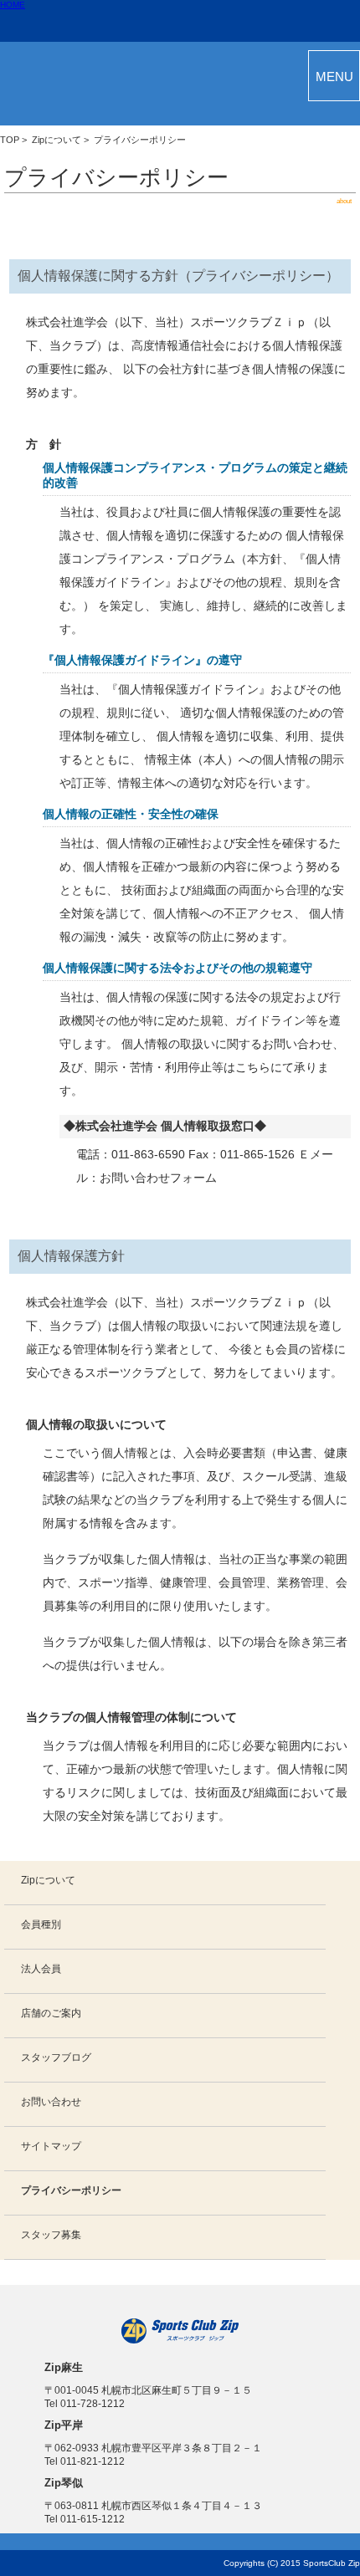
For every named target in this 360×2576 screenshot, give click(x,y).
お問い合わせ (51, 2102)
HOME (13, 5)
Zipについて (57, 140)
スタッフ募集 (51, 2235)
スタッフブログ (56, 2057)
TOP (10, 140)
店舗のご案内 (51, 2013)
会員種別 (41, 1924)
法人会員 (41, 1969)
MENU (334, 77)
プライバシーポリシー (71, 2190)
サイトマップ (51, 2146)
